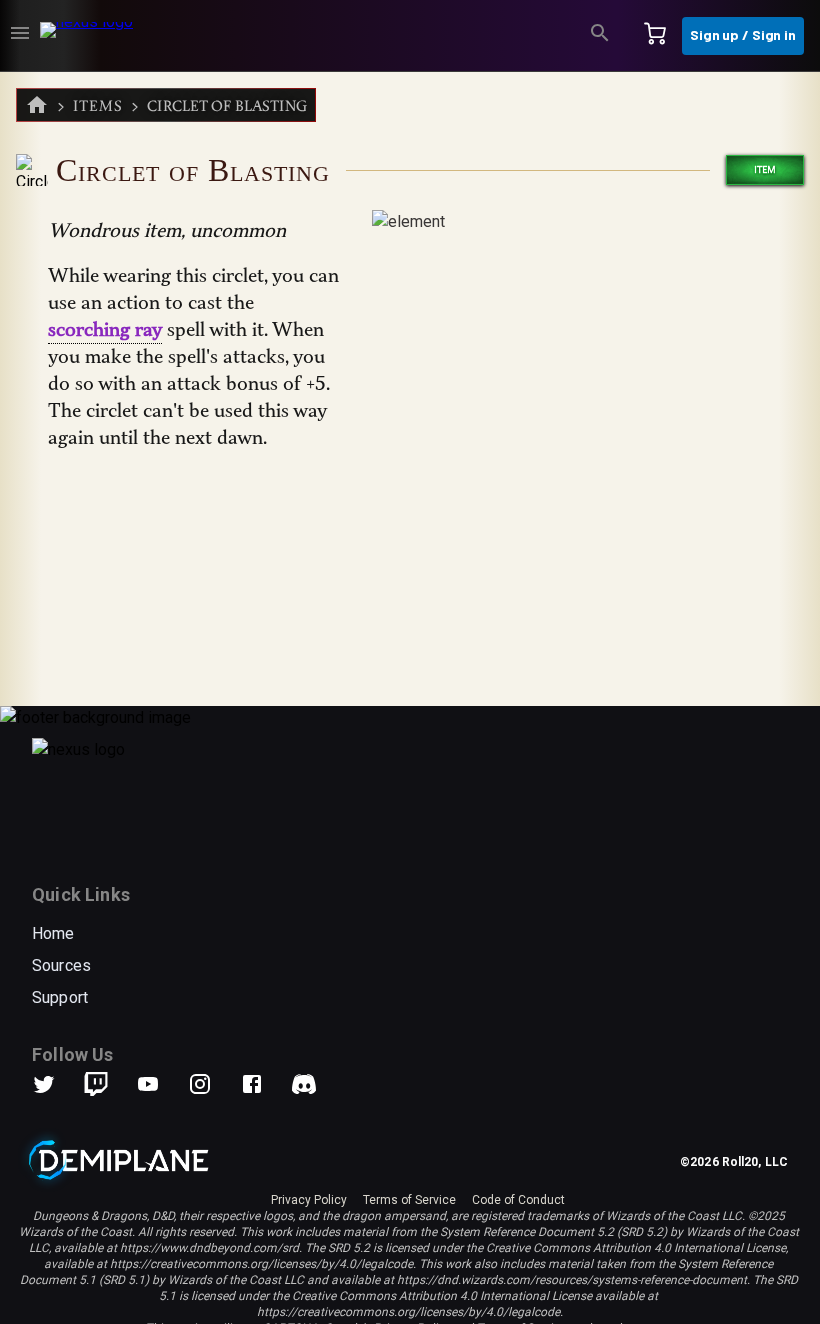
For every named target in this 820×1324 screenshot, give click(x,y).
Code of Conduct (518, 1200)
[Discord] (304, 1084)
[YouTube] (160, 1084)
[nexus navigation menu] (20, 36)
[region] (410, 698)
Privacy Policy (309, 1200)
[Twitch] (96, 1084)
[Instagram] (212, 1084)
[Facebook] (264, 1084)
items (98, 105)
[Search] (600, 36)
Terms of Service (409, 1200)
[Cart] (655, 36)
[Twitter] (56, 1084)
